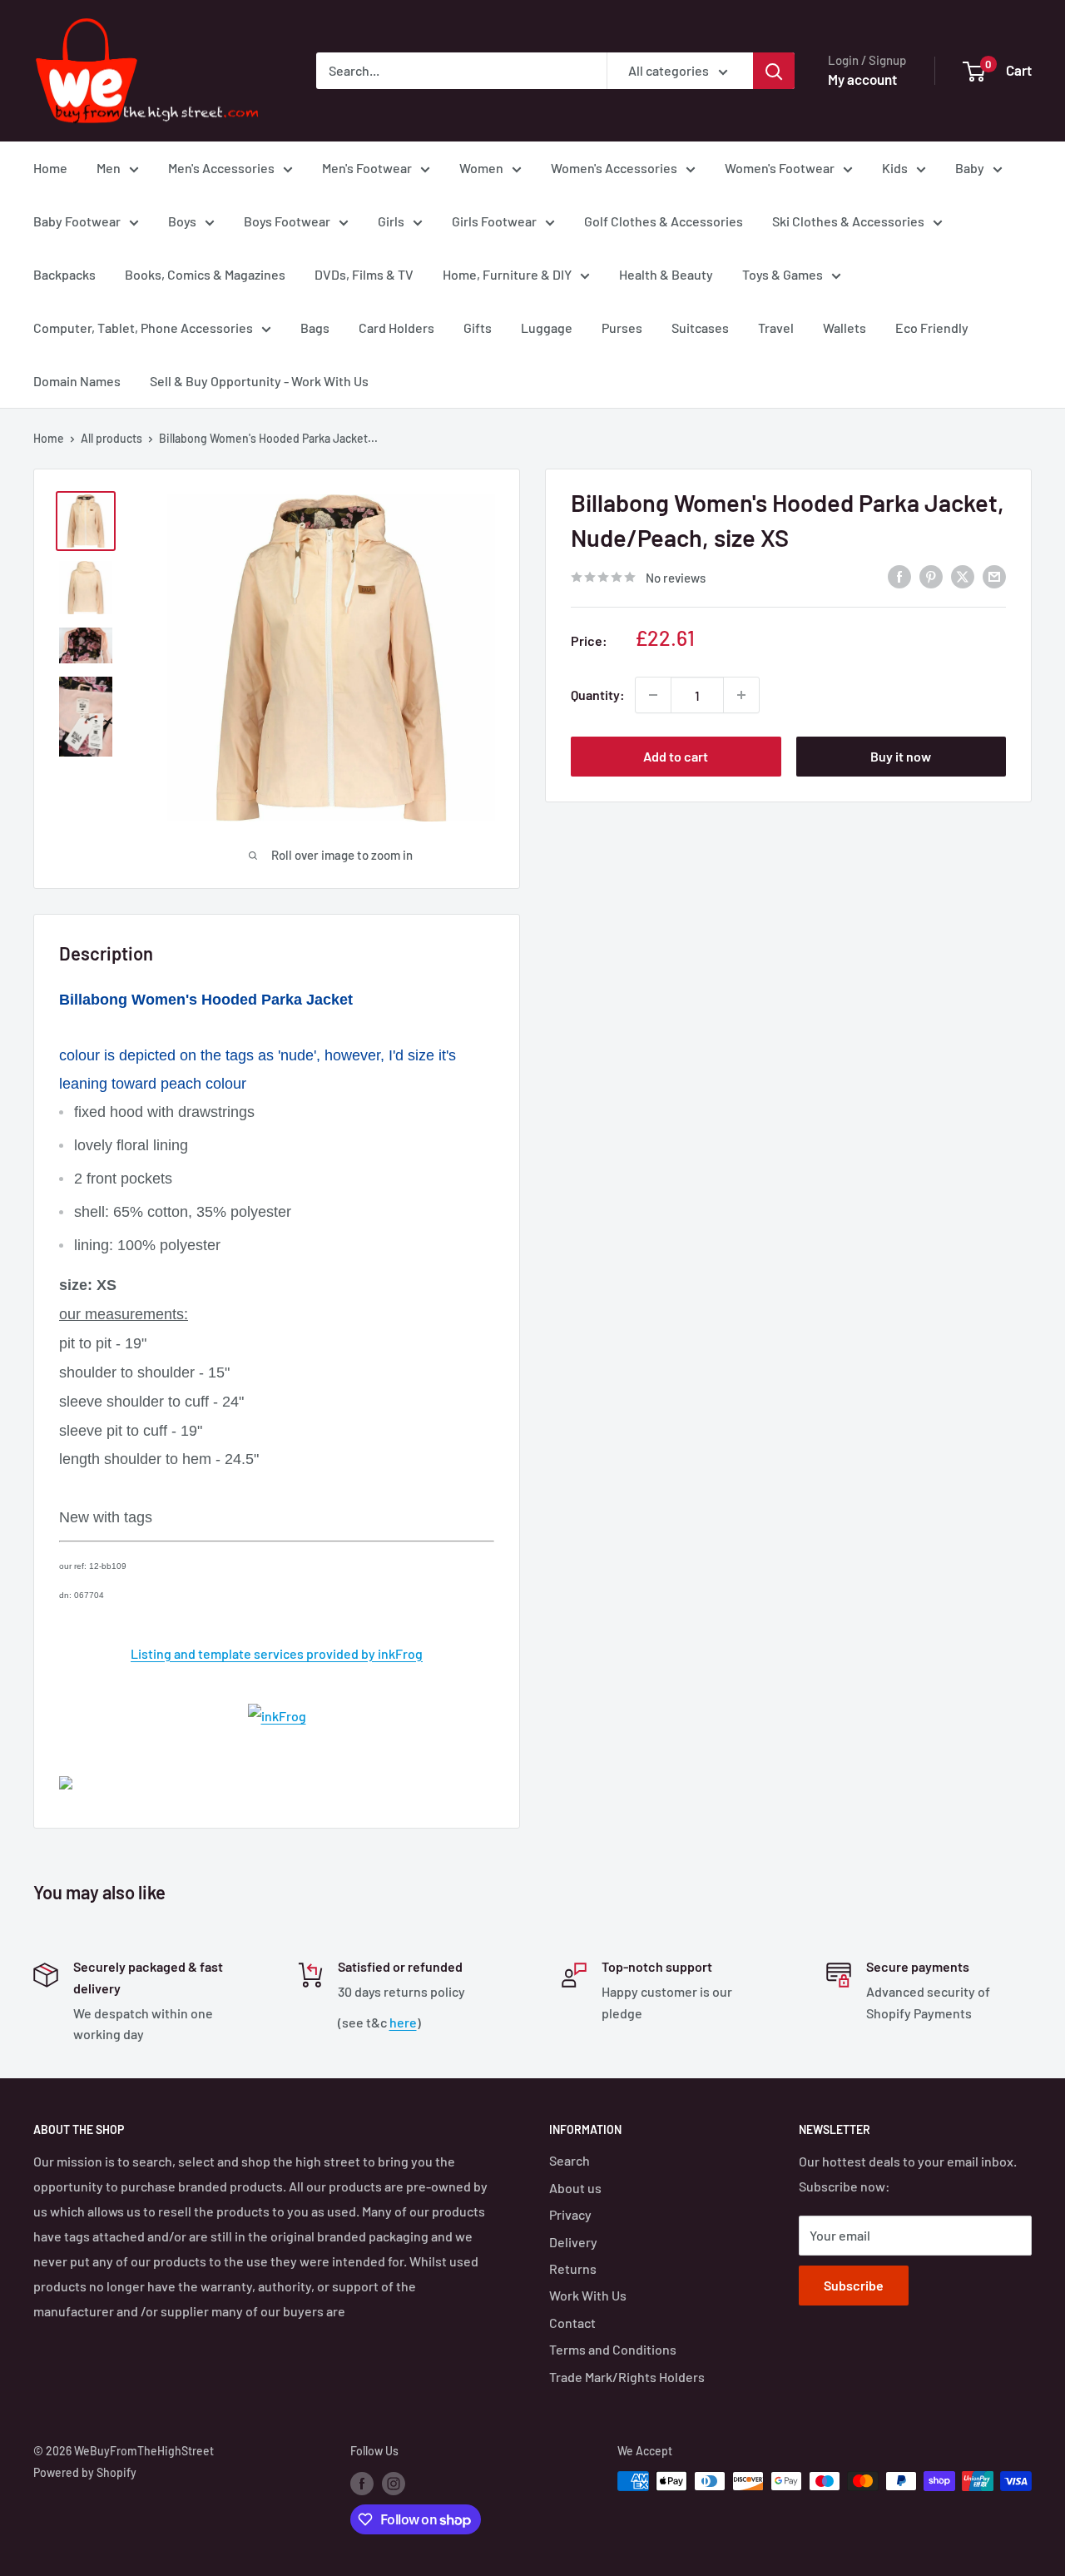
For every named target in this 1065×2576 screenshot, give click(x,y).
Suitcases (700, 328)
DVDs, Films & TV (364, 274)
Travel (776, 328)
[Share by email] (994, 576)
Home (50, 168)
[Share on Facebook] (899, 576)
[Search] (774, 71)
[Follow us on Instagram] (394, 2483)
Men (109, 168)
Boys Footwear (287, 221)
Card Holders (396, 328)
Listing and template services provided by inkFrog (277, 1653)
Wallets (845, 328)
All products (111, 438)
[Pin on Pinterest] (931, 576)
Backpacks (64, 274)
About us (575, 2188)
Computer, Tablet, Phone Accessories (143, 328)
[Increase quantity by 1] (741, 695)
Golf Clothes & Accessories (664, 221)
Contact (572, 2323)
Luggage (547, 328)
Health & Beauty (666, 274)
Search (570, 2160)
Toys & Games (783, 274)
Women (481, 168)
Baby (970, 168)
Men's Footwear (367, 168)
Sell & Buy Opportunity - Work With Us (259, 381)
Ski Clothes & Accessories (848, 221)
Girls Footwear (494, 221)
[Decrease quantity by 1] (653, 695)
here (403, 2022)
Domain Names (77, 381)
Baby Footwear (77, 221)
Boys (182, 221)
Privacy (570, 2214)
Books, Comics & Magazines (205, 274)
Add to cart (676, 756)
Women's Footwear (780, 168)
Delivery (573, 2242)
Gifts (478, 328)
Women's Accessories (614, 168)
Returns (573, 2268)
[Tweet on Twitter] (963, 576)
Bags (315, 328)
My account (862, 79)
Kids (895, 168)
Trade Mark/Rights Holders (627, 2377)
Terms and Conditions (613, 2349)
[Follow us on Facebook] (362, 2483)
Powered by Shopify (85, 2472)
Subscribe (854, 2285)
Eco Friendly (932, 328)
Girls (391, 221)
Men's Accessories (221, 168)
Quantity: (598, 695)
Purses (622, 328)
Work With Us (588, 2295)
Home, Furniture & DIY (507, 274)
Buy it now (901, 756)
